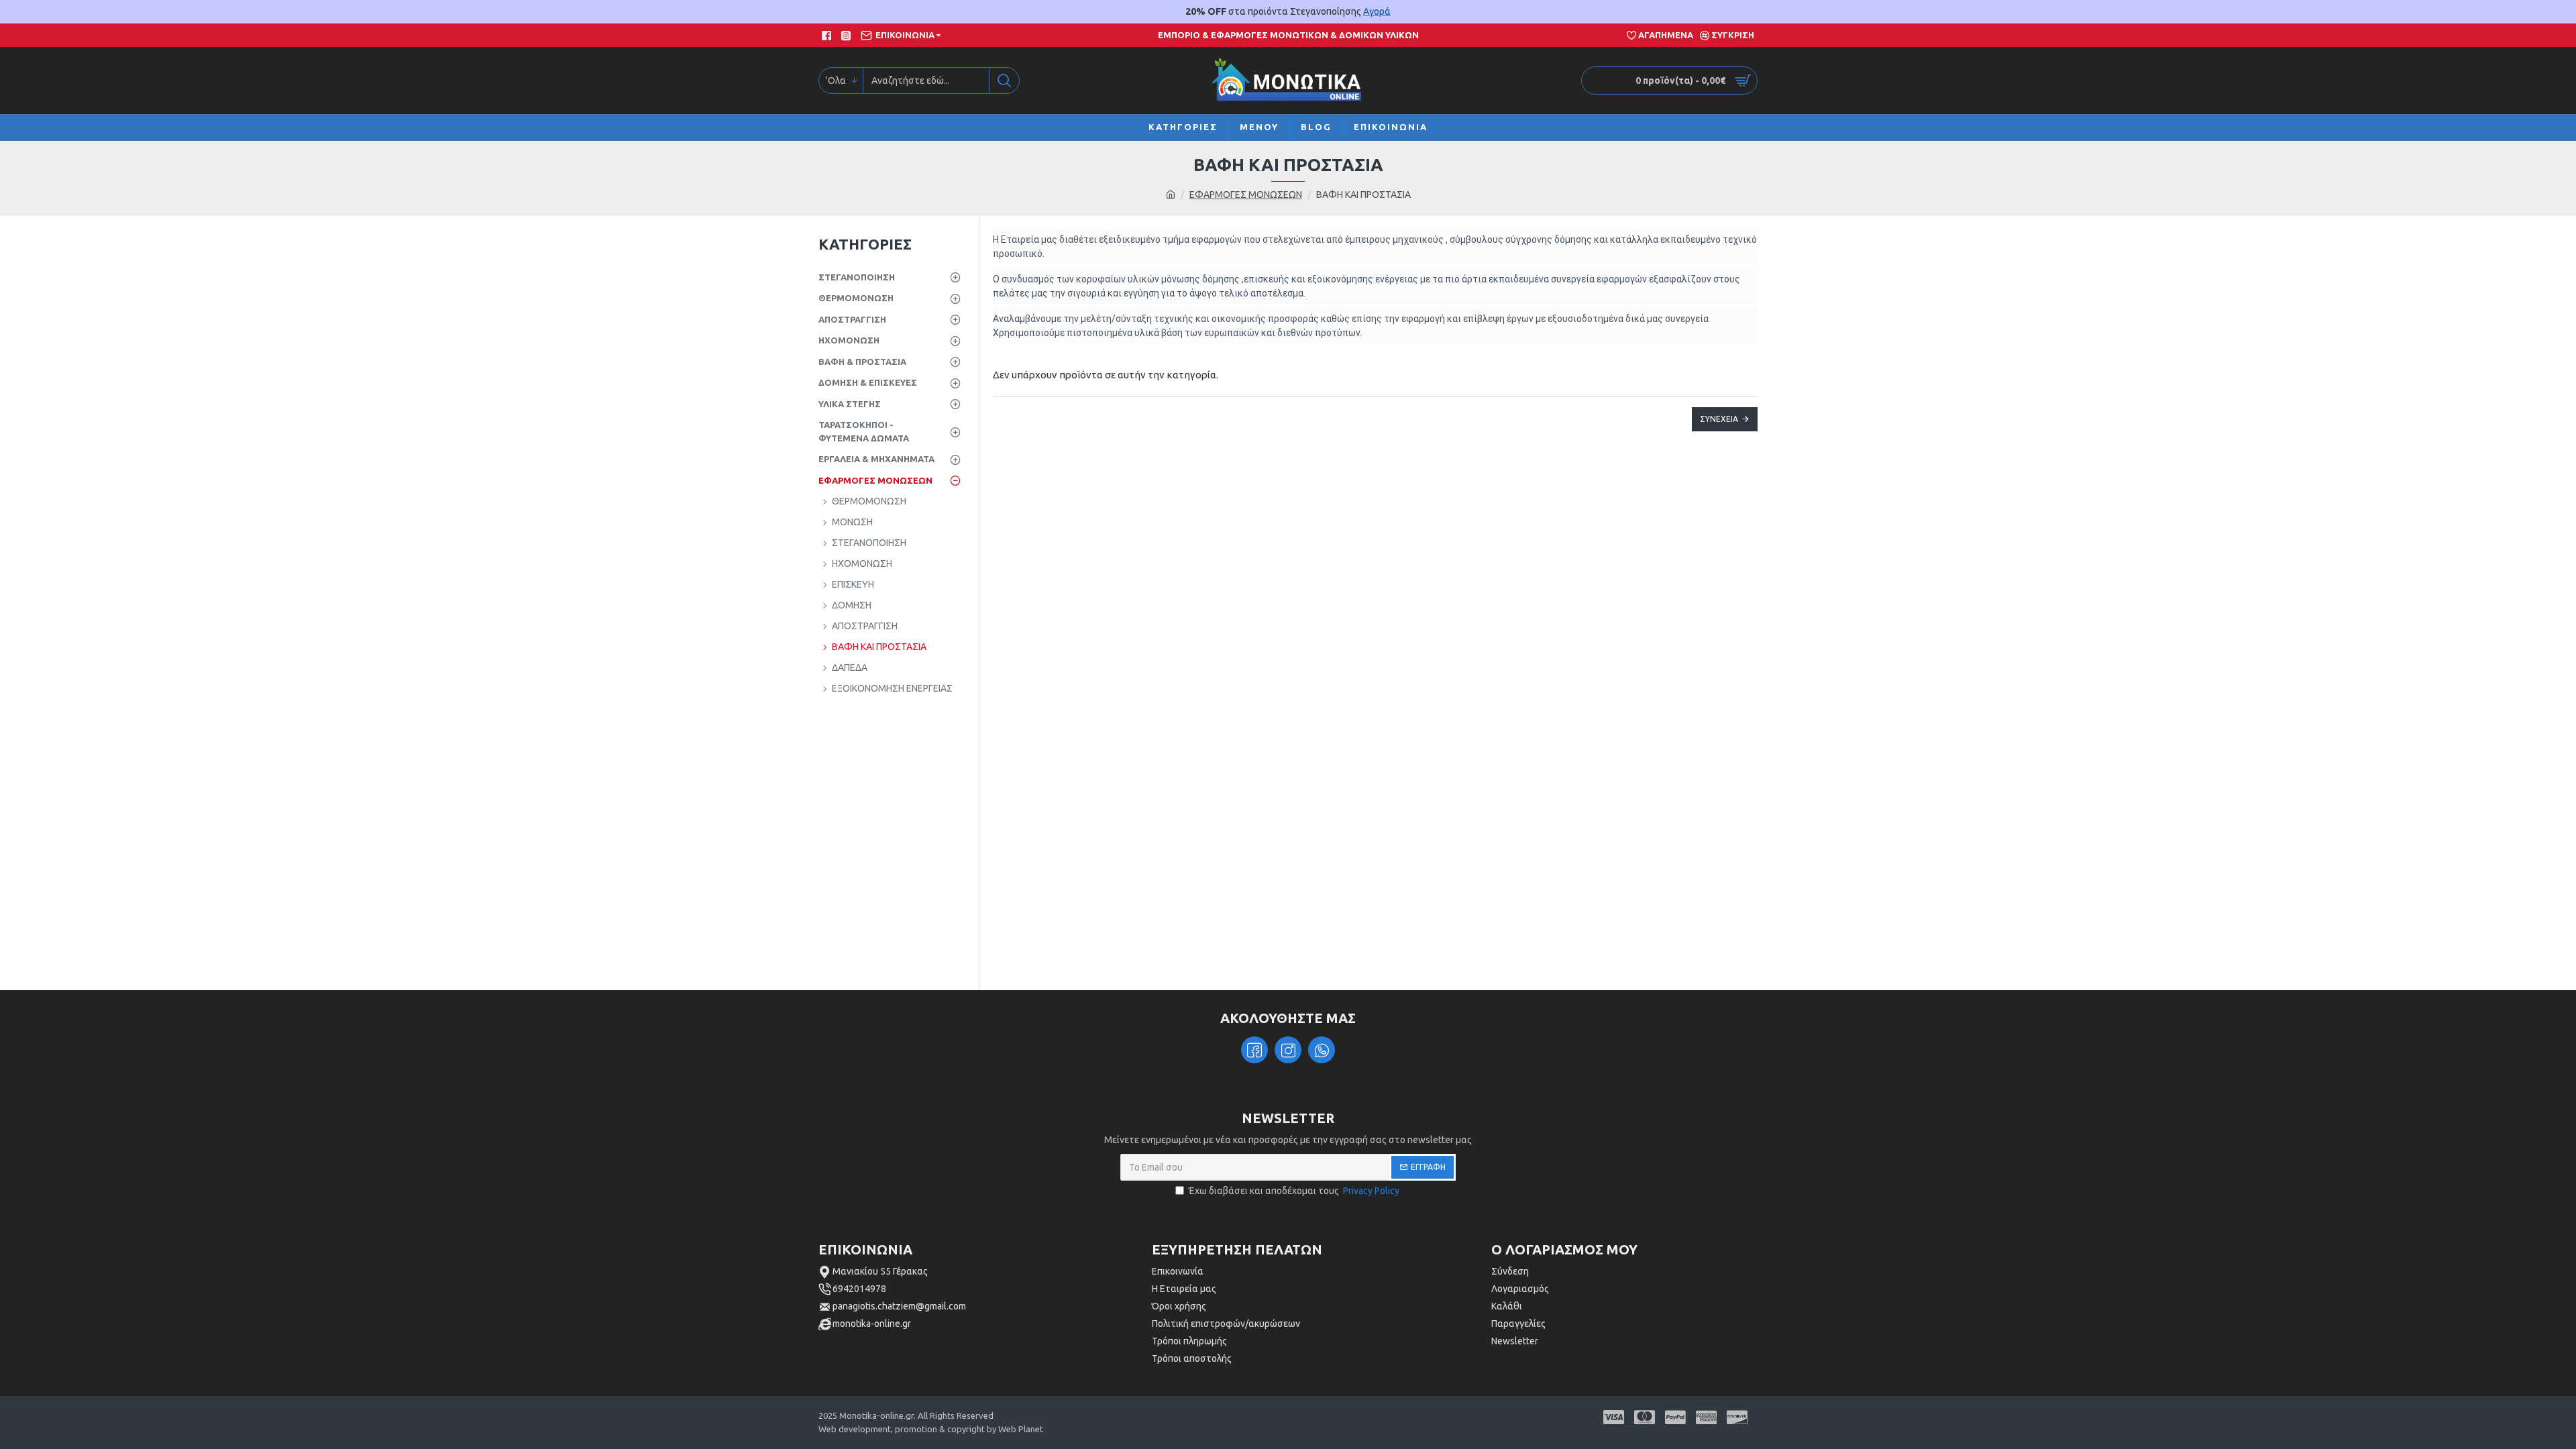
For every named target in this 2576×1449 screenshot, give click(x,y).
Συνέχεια (1719, 419)
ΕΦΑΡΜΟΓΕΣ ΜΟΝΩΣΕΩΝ (1246, 195)
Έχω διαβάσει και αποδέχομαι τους (1294, 1191)
